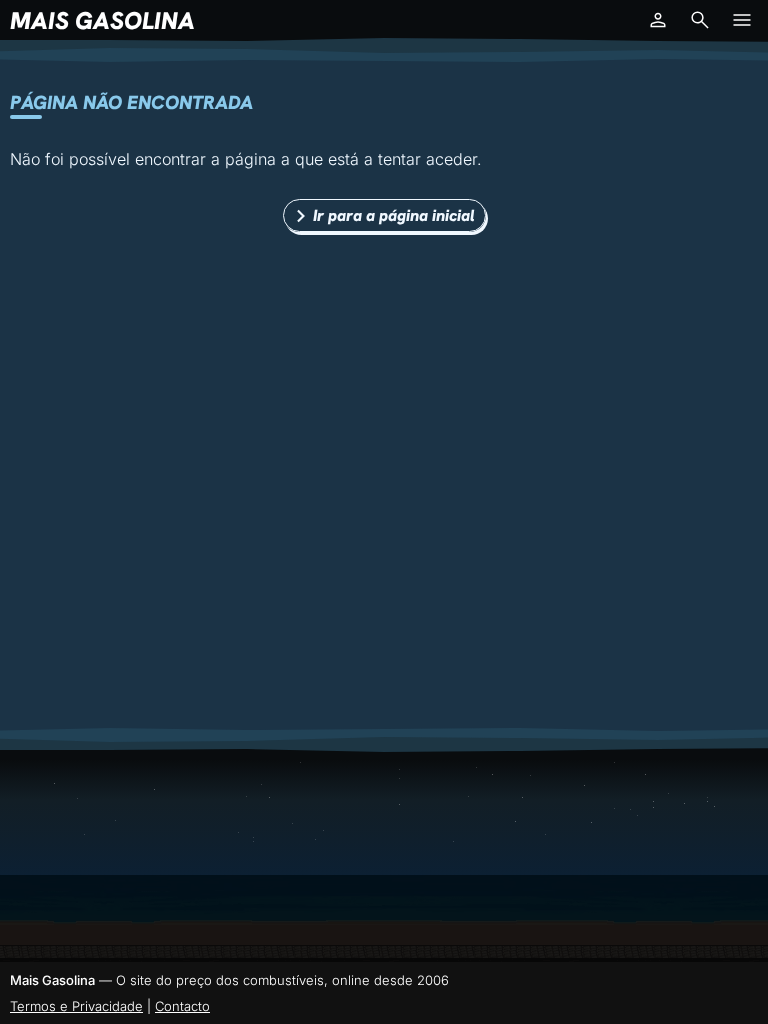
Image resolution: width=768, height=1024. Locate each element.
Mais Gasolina (102, 20)
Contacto (182, 1006)
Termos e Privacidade (76, 1006)
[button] (658, 20)
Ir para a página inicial (394, 215)
